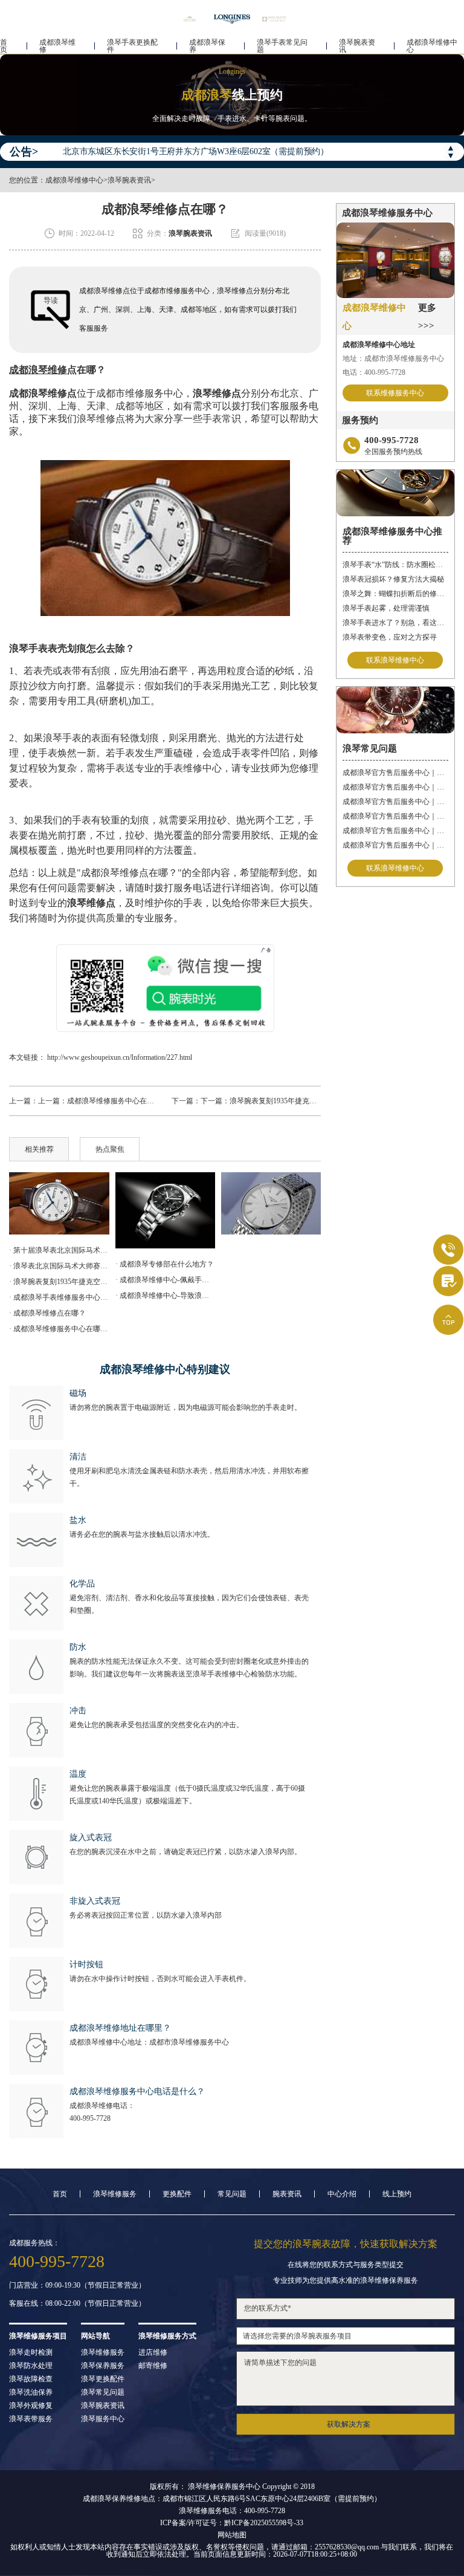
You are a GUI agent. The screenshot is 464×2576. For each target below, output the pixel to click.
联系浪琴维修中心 (395, 660)
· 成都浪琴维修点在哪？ (47, 1313)
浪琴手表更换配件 (132, 46)
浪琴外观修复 (31, 2406)
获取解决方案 (349, 2424)
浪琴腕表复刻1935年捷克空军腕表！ (288, 1101)
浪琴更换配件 (103, 2379)
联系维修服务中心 (395, 393)
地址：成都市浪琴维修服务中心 (393, 358)
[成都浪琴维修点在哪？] (59, 1203)
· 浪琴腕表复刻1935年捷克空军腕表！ (59, 1282)
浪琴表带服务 (31, 2419)
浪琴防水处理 (31, 2366)
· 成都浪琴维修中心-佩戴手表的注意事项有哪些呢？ (165, 1280)
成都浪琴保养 (207, 46)
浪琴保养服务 (103, 2366)
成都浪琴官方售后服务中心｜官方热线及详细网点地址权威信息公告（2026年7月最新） (395, 773)
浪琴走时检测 (31, 2352)
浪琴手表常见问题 (282, 46)
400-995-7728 (90, 2118)
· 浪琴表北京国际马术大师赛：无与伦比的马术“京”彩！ (59, 1266)
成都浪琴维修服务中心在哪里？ (118, 1101)
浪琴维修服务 (115, 2194)
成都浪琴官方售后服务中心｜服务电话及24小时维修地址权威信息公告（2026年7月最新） (395, 802)
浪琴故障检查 (31, 2379)
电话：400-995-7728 (374, 372)
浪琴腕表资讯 (357, 46)
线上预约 (397, 2194)
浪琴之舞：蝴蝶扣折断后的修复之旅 (395, 594)
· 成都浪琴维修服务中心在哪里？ (59, 1329)
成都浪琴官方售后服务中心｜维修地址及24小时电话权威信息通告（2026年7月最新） (395, 831)
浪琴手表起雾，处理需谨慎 (386, 608)
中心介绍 (342, 2194)
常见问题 (232, 2194)
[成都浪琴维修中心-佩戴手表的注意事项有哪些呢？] (271, 1204)
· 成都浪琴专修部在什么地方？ (165, 1264)
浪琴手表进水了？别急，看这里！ (395, 623)
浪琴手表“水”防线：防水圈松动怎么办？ (395, 565)
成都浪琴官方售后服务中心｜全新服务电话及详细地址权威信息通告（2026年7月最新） (395, 845)
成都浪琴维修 (57, 46)
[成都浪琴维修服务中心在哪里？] (165, 1210)
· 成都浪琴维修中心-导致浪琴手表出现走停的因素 (165, 1296)
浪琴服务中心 (103, 2419)
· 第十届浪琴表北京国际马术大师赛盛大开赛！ (59, 1250)
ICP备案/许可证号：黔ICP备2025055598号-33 (232, 2523)
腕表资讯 (287, 2194)
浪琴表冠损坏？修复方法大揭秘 (393, 579)
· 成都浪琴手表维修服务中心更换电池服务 (59, 1297)
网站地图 (232, 2535)
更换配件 (177, 2194)
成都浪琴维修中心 (432, 46)
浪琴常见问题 (103, 2392)
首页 (4, 46)
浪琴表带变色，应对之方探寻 (390, 637)
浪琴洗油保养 (31, 2392)
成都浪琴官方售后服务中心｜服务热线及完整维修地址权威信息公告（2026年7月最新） (395, 816)
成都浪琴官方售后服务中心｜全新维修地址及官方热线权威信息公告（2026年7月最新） (395, 787)
